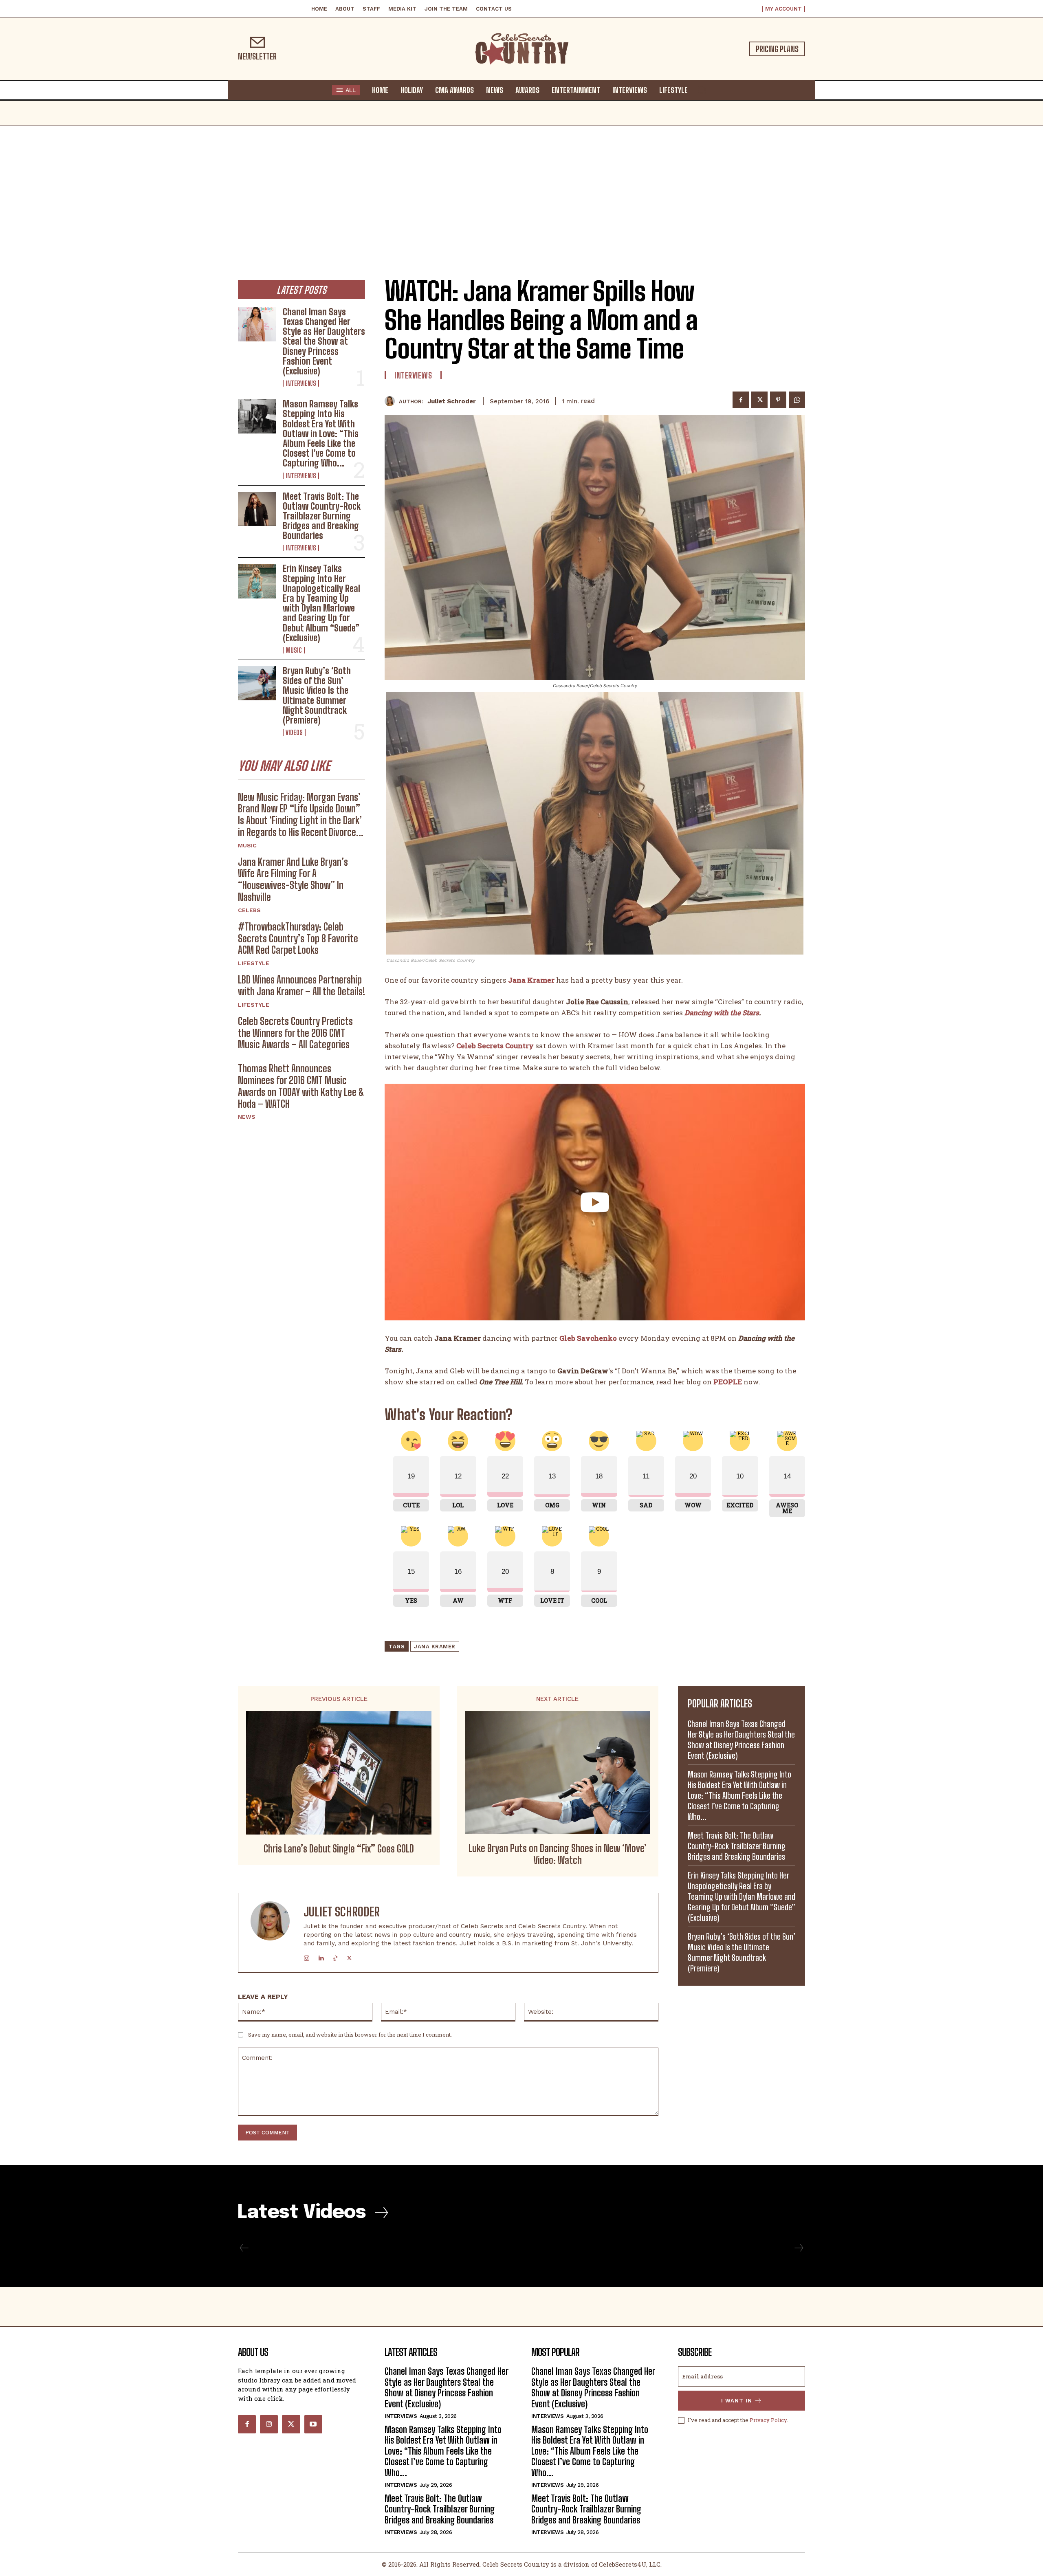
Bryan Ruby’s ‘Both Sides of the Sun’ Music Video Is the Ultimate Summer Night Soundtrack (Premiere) (317, 695)
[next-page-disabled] (799, 2248)
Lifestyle (254, 963)
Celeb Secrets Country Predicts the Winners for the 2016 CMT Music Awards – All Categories (295, 1033)
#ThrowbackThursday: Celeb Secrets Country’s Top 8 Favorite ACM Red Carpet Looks (298, 938)
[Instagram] (307, 1957)
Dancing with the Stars (722, 1013)
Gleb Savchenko (588, 1338)
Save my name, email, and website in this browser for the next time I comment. (350, 2035)
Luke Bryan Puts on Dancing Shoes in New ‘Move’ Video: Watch (558, 1854)
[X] (759, 400)
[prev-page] (244, 2248)
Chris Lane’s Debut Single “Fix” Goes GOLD (339, 1849)
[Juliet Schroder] (392, 401)
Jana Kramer (531, 980)
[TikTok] (335, 1957)
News (247, 1117)
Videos (294, 733)
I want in (737, 2401)
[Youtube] (313, 2424)
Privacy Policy (768, 2420)
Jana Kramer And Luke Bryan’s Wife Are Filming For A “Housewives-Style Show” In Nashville (293, 879)
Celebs (249, 910)
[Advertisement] (521, 187)
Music (294, 650)
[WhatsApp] (797, 400)
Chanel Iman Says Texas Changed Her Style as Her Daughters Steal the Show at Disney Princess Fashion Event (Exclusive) (324, 341)
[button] (702, 90)
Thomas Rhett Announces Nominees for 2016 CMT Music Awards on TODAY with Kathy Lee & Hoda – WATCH (301, 1086)
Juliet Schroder (452, 401)
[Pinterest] (778, 400)
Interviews (301, 383)
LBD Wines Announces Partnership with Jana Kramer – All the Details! (301, 986)
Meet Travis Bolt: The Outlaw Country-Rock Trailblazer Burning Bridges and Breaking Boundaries (322, 516)
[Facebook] (741, 400)
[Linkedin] (321, 1957)
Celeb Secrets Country (495, 1046)
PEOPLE (728, 1382)
